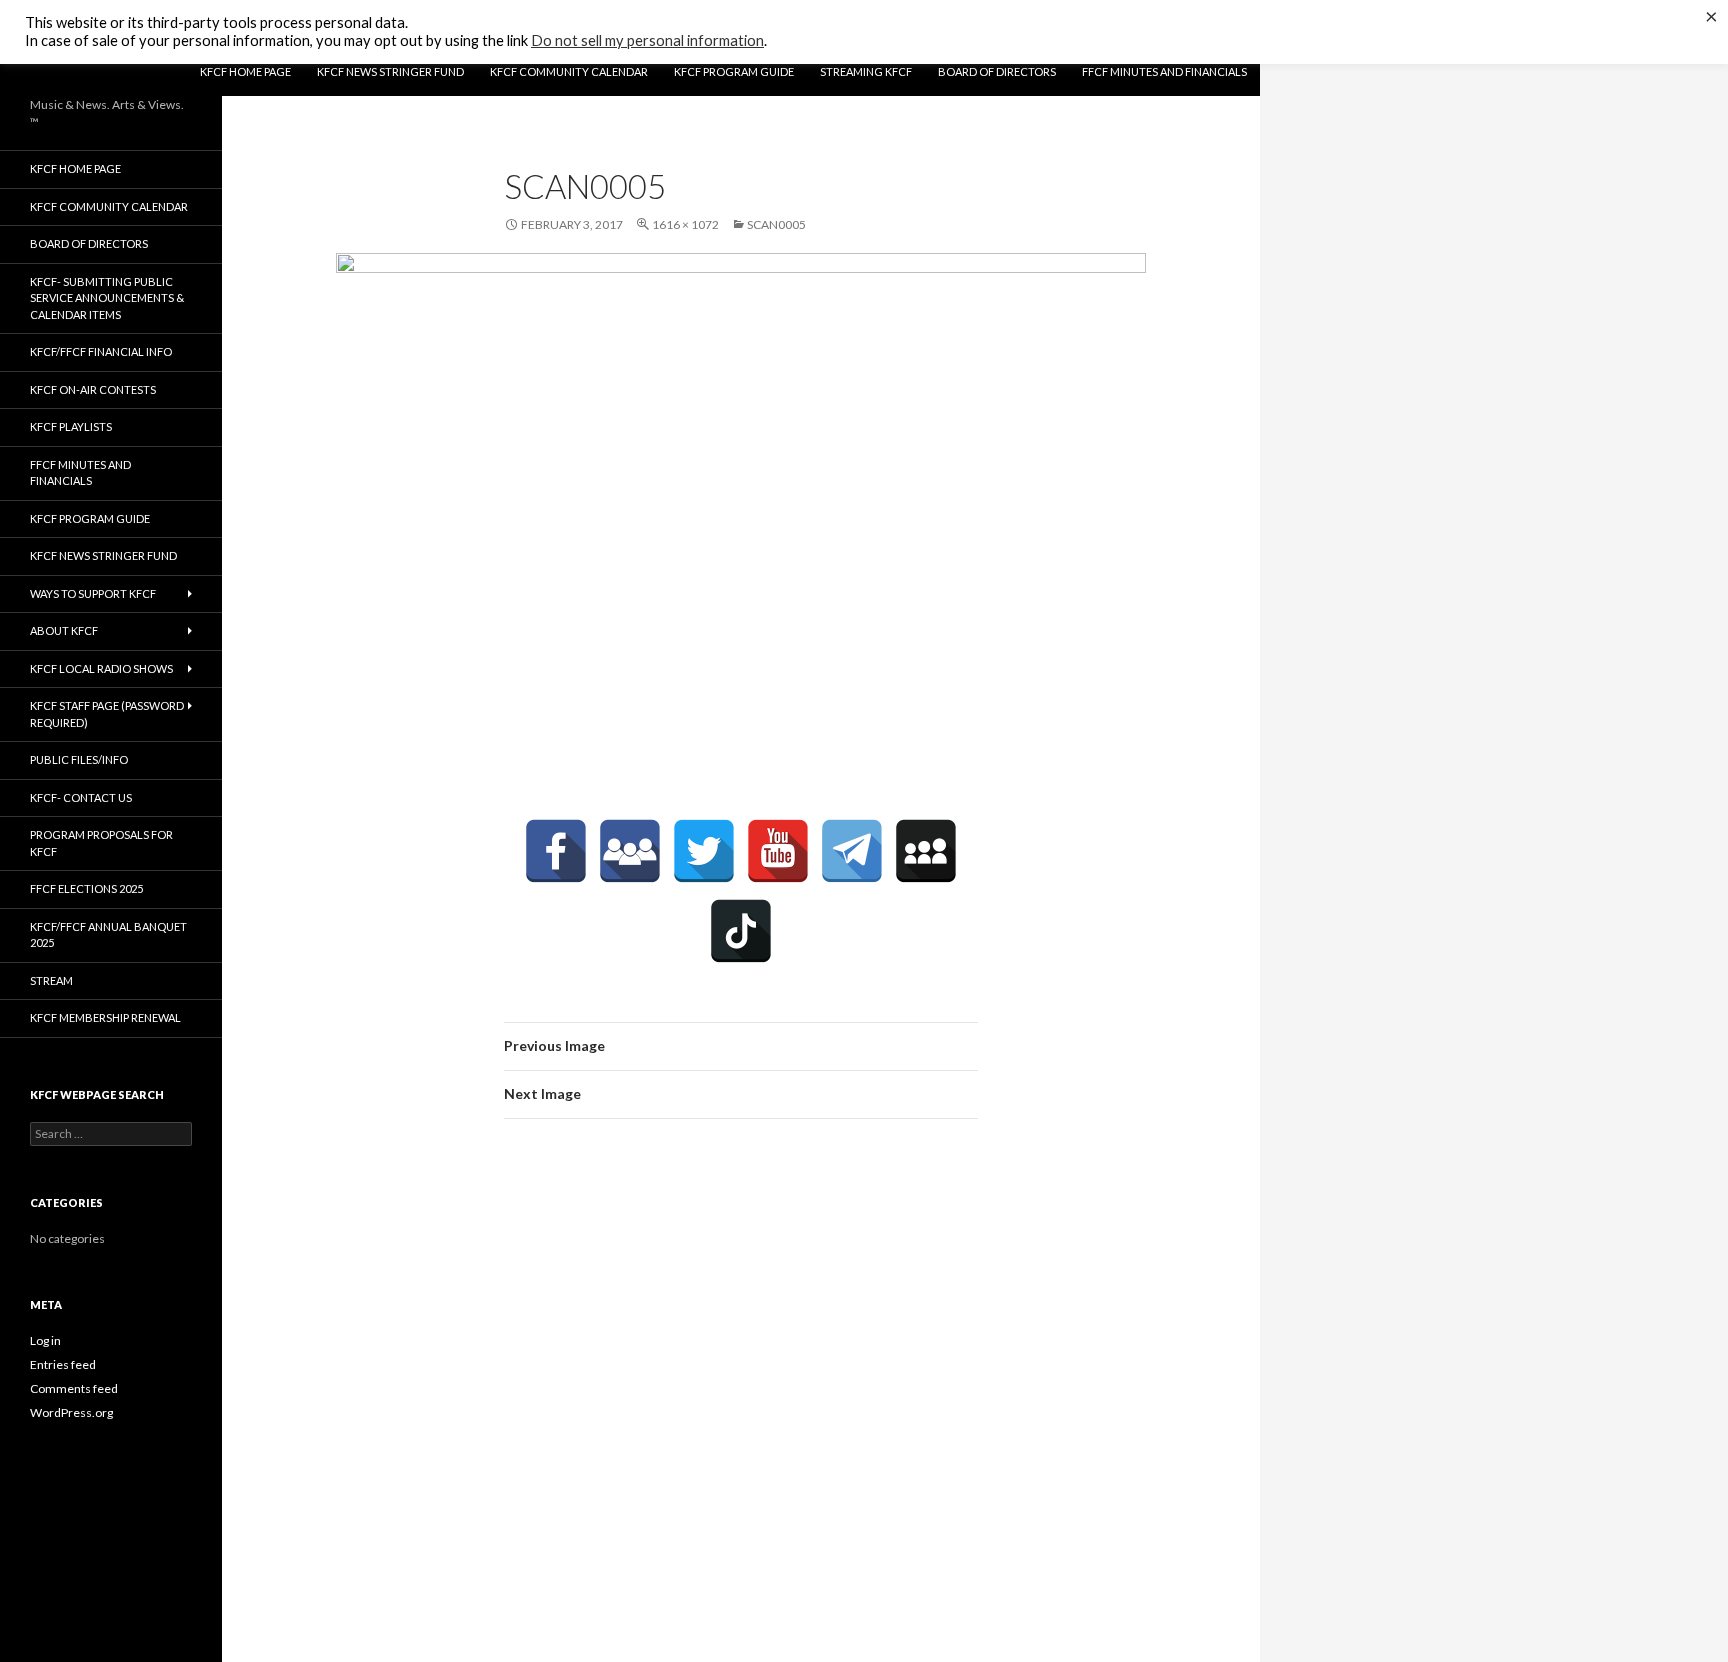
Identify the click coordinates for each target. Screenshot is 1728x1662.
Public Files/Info (79, 759)
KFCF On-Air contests (93, 389)
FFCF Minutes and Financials (1164, 71)
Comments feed (74, 1388)
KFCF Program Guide (734, 71)
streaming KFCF (866, 71)
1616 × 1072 (685, 224)
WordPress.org (71, 1412)
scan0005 (776, 224)
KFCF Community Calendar (569, 71)
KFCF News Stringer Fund (390, 71)
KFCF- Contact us (81, 797)
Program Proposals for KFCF (101, 843)
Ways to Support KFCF (93, 593)
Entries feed (63, 1364)
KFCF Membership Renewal (105, 1017)
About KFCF (64, 630)
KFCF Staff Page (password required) (107, 714)
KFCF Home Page (245, 71)
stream (51, 980)
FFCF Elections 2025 (86, 888)
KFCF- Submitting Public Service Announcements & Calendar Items (107, 298)
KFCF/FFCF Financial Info (101, 351)
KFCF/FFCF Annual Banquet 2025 (108, 935)
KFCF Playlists (71, 426)
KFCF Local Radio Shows (101, 668)
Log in (45, 1340)
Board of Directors (997, 71)
